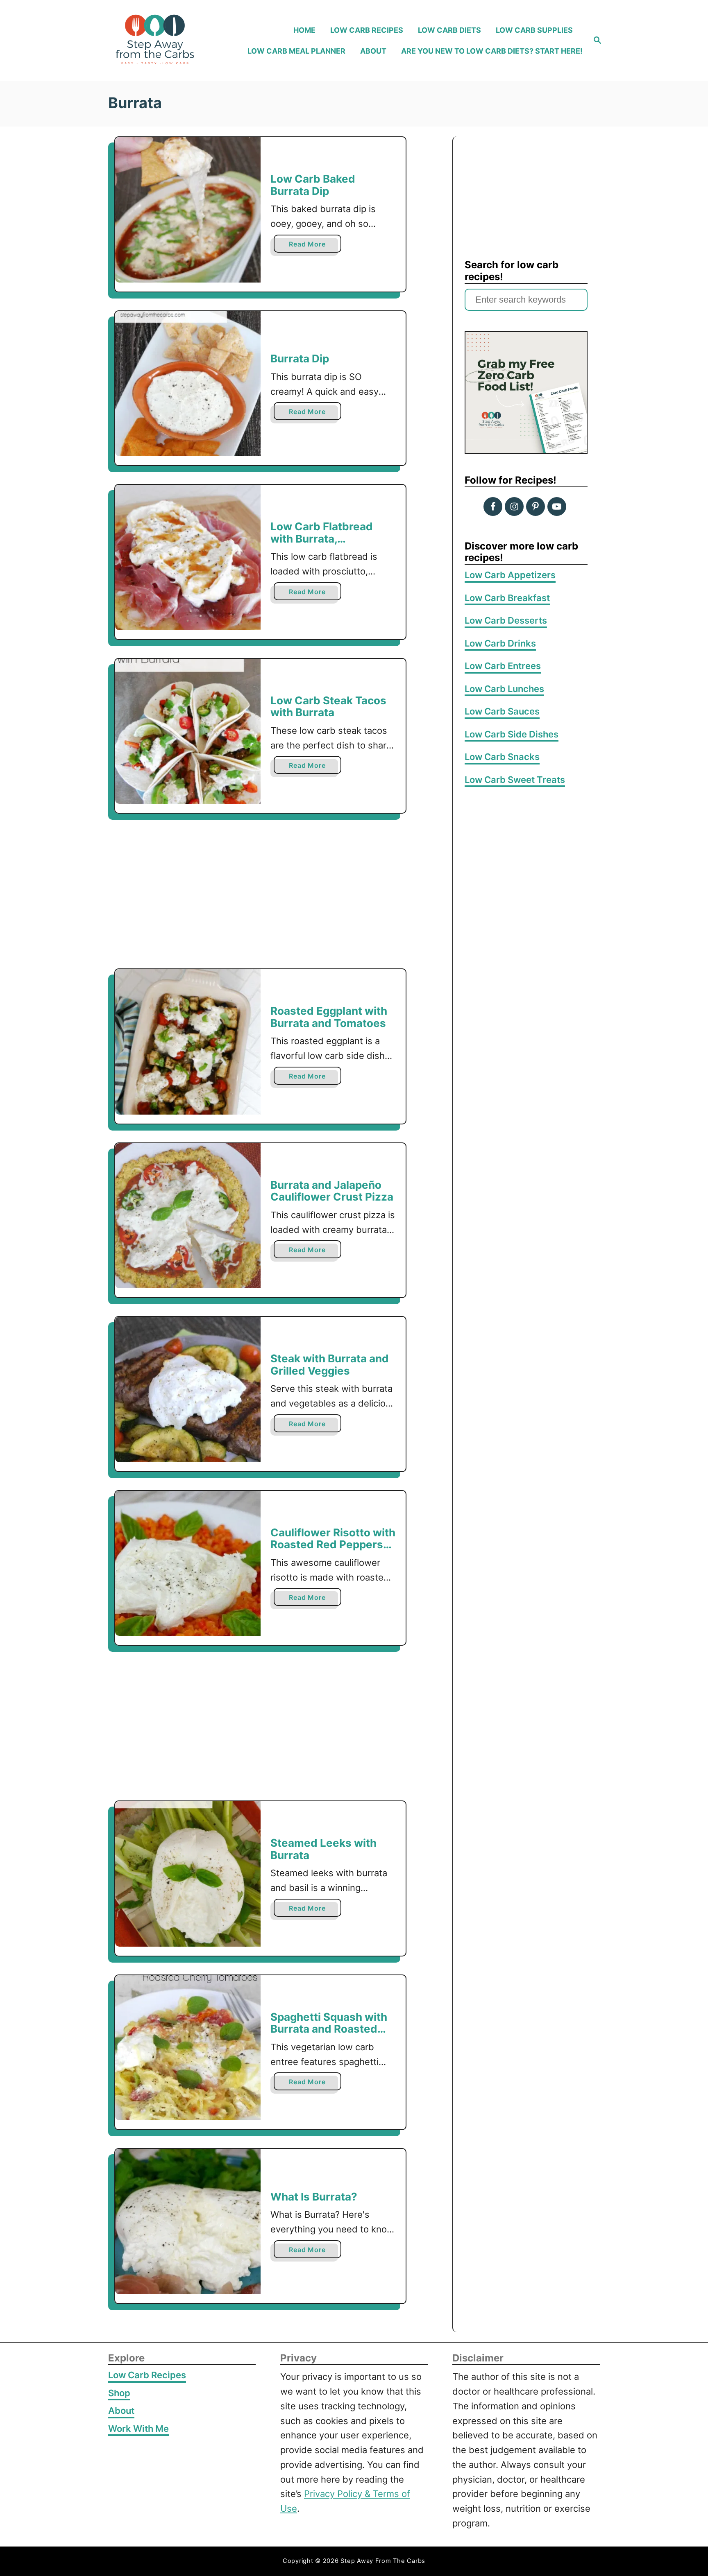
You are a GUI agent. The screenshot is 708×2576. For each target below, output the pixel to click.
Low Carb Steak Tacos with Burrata (328, 707)
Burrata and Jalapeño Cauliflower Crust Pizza (332, 1191)
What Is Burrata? (314, 2197)
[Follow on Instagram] (514, 507)
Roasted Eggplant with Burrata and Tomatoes (329, 1017)
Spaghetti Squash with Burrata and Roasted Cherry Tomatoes (329, 2029)
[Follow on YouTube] (557, 507)
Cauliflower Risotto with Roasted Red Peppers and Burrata (333, 1545)
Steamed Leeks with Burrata (323, 1849)
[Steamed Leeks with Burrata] (188, 1874)
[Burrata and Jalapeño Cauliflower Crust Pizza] (188, 1216)
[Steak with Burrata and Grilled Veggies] (188, 1390)
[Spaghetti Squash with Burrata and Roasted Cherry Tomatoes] (188, 2048)
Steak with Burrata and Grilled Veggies (330, 1365)
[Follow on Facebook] (493, 507)
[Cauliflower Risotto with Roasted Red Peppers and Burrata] (188, 1564)
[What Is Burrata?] (188, 2222)
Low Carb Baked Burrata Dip (313, 185)
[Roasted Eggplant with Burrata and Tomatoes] (188, 1042)
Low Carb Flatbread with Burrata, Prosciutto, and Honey (328, 538)
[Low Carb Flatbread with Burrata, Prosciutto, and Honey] (188, 557)
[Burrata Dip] (188, 384)
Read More (310, 246)
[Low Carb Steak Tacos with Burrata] (188, 732)
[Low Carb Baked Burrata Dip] (188, 210)
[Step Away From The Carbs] (165, 41)
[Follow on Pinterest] (536, 507)
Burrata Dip (300, 358)
